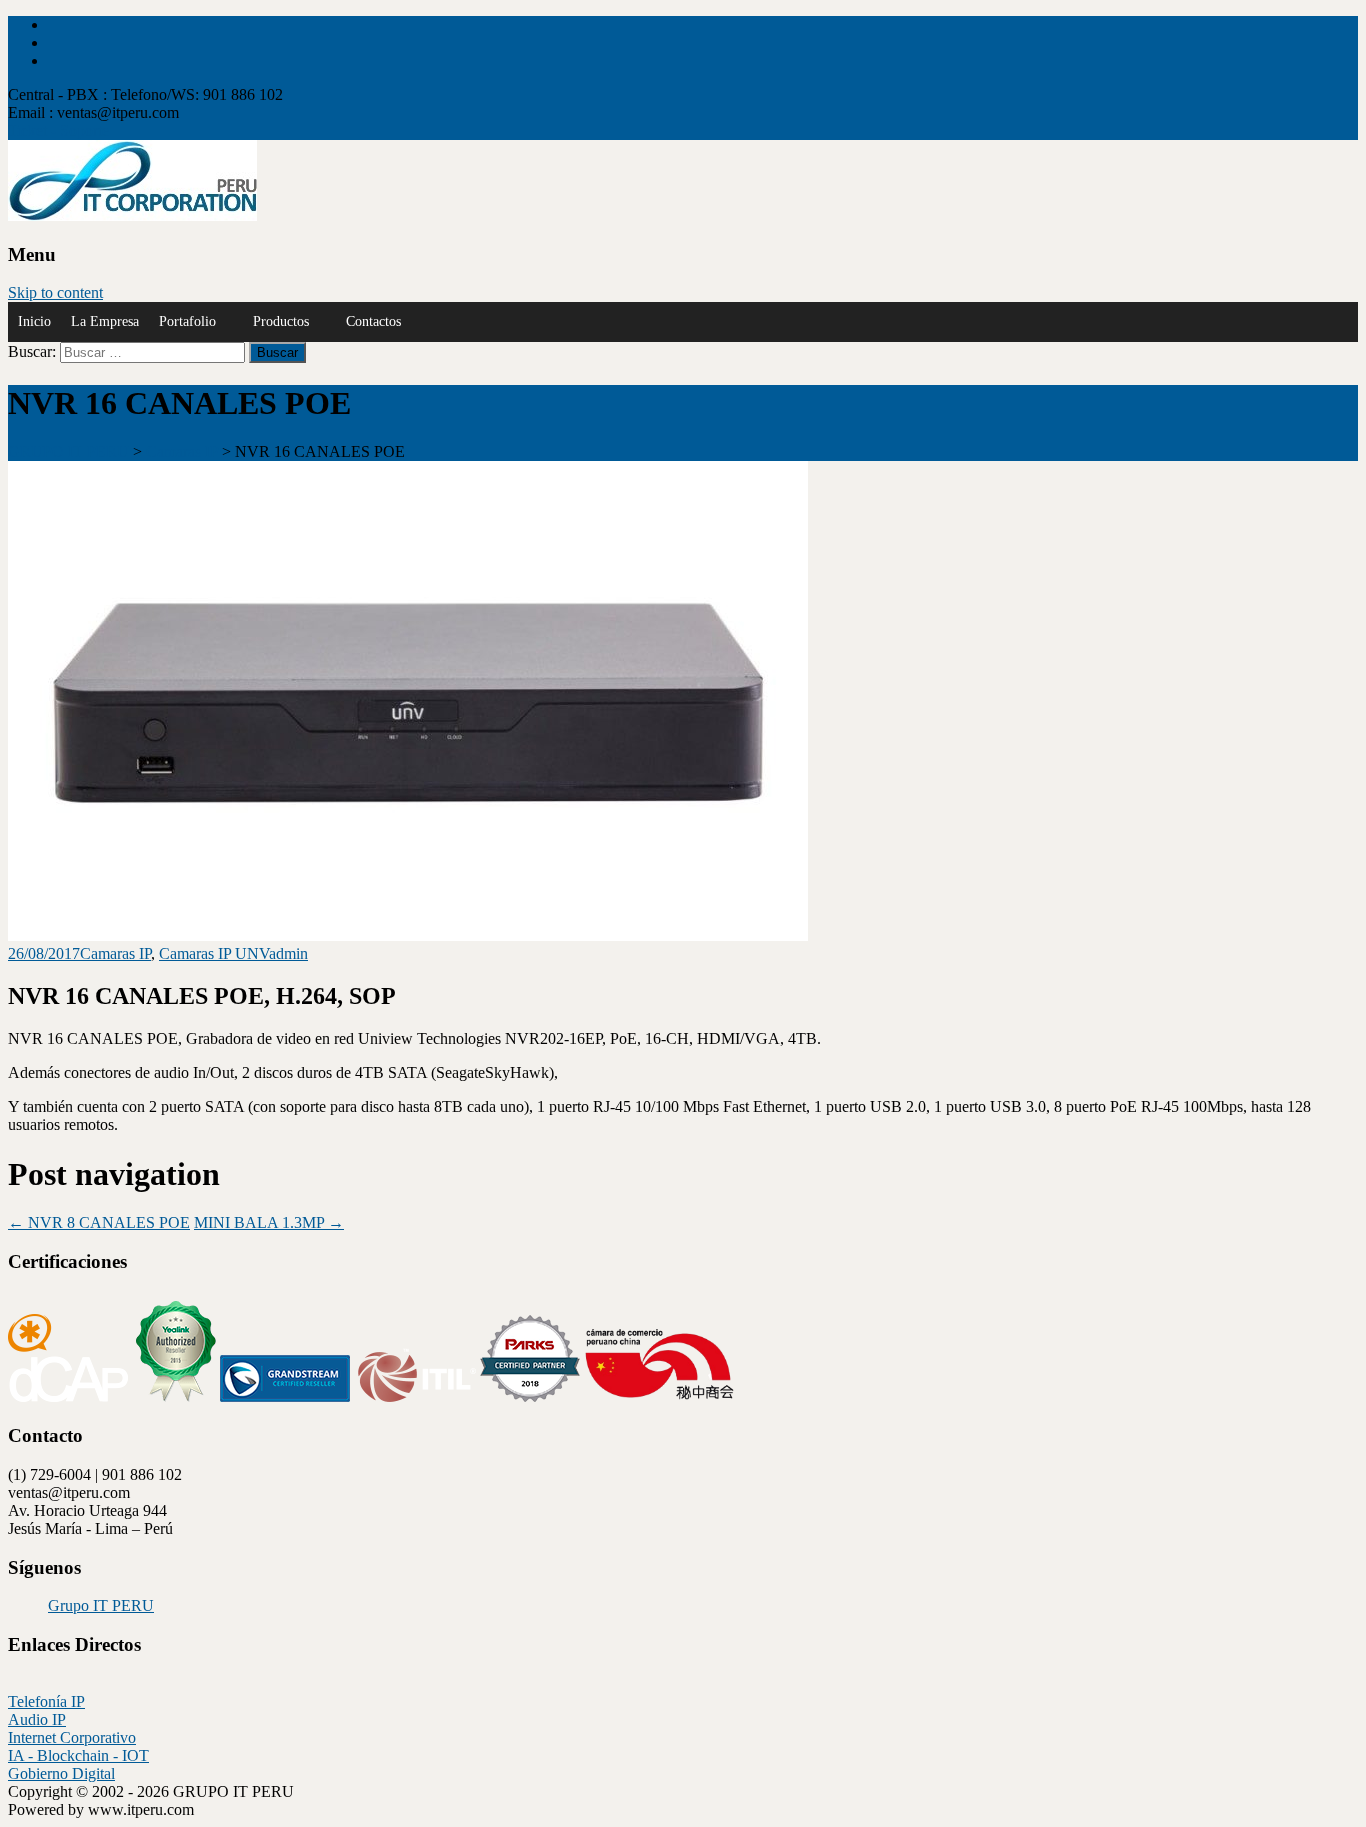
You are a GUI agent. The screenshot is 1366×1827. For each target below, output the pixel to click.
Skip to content (55, 292)
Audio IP (37, 1719)
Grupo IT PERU (101, 1605)
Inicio (34, 321)
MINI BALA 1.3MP (269, 1222)
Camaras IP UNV (214, 953)
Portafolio (187, 321)
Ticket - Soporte (58, 130)
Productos (281, 321)
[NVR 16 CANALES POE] (408, 935)
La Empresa (105, 321)
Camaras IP (115, 953)
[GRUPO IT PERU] (132, 215)
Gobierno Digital (61, 1773)
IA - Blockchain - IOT (78, 1755)
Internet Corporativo (72, 1737)
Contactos (373, 321)
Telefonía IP (46, 1701)
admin (288, 953)
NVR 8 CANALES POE (99, 1222)
